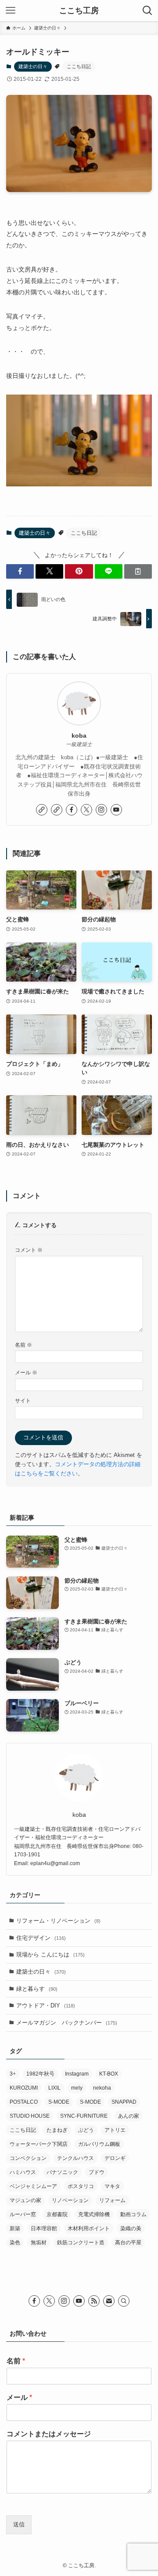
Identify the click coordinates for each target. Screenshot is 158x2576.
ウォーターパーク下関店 (39, 2144)
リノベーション (70, 2200)
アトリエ (115, 2130)
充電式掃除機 (94, 2214)
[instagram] (101, 810)
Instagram (77, 2074)
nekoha (102, 2088)
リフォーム (112, 2200)
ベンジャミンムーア (33, 2186)
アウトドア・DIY (46, 2005)
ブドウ (97, 2172)
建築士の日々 (33, 66)
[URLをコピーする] (138, 571)
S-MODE (59, 2102)
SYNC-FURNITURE (84, 2116)
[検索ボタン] (147, 11)
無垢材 (39, 2243)
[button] (20, 571)
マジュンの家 (25, 2200)
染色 (15, 2243)
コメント (29, 1250)
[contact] (109, 2301)
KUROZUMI (24, 2088)
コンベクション (28, 2158)
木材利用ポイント (89, 2228)
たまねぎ (57, 2130)
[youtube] (116, 810)
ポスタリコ (81, 2186)
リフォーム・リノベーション (58, 1921)
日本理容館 (44, 2228)
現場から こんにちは (50, 1955)
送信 (19, 2524)
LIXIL (54, 2088)
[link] (42, 810)
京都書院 (57, 2214)
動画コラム (133, 2214)
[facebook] (72, 810)
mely (77, 2088)
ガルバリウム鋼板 (99, 2144)
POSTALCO (24, 2102)
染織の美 (131, 2228)
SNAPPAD (124, 2102)
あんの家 (129, 2116)
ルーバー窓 (23, 2214)
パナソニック (62, 2172)
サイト (23, 1400)
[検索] (124, 2301)
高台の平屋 (128, 2243)
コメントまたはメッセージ (49, 2434)
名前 (23, 1345)
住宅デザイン (41, 1938)
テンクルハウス (75, 2158)
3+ (13, 2074)
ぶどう (86, 2130)
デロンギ (115, 2158)
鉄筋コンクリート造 (81, 2243)
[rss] (94, 2301)
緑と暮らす (37, 1989)
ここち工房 (79, 11)
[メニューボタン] (11, 11)
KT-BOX (109, 2074)
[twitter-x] (86, 810)
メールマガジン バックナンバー (67, 2023)
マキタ (112, 2186)
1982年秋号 (40, 2074)
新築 (15, 2228)
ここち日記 (79, 66)
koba (79, 735)
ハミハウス (23, 2172)
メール (26, 1372)
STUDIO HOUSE (30, 2116)
